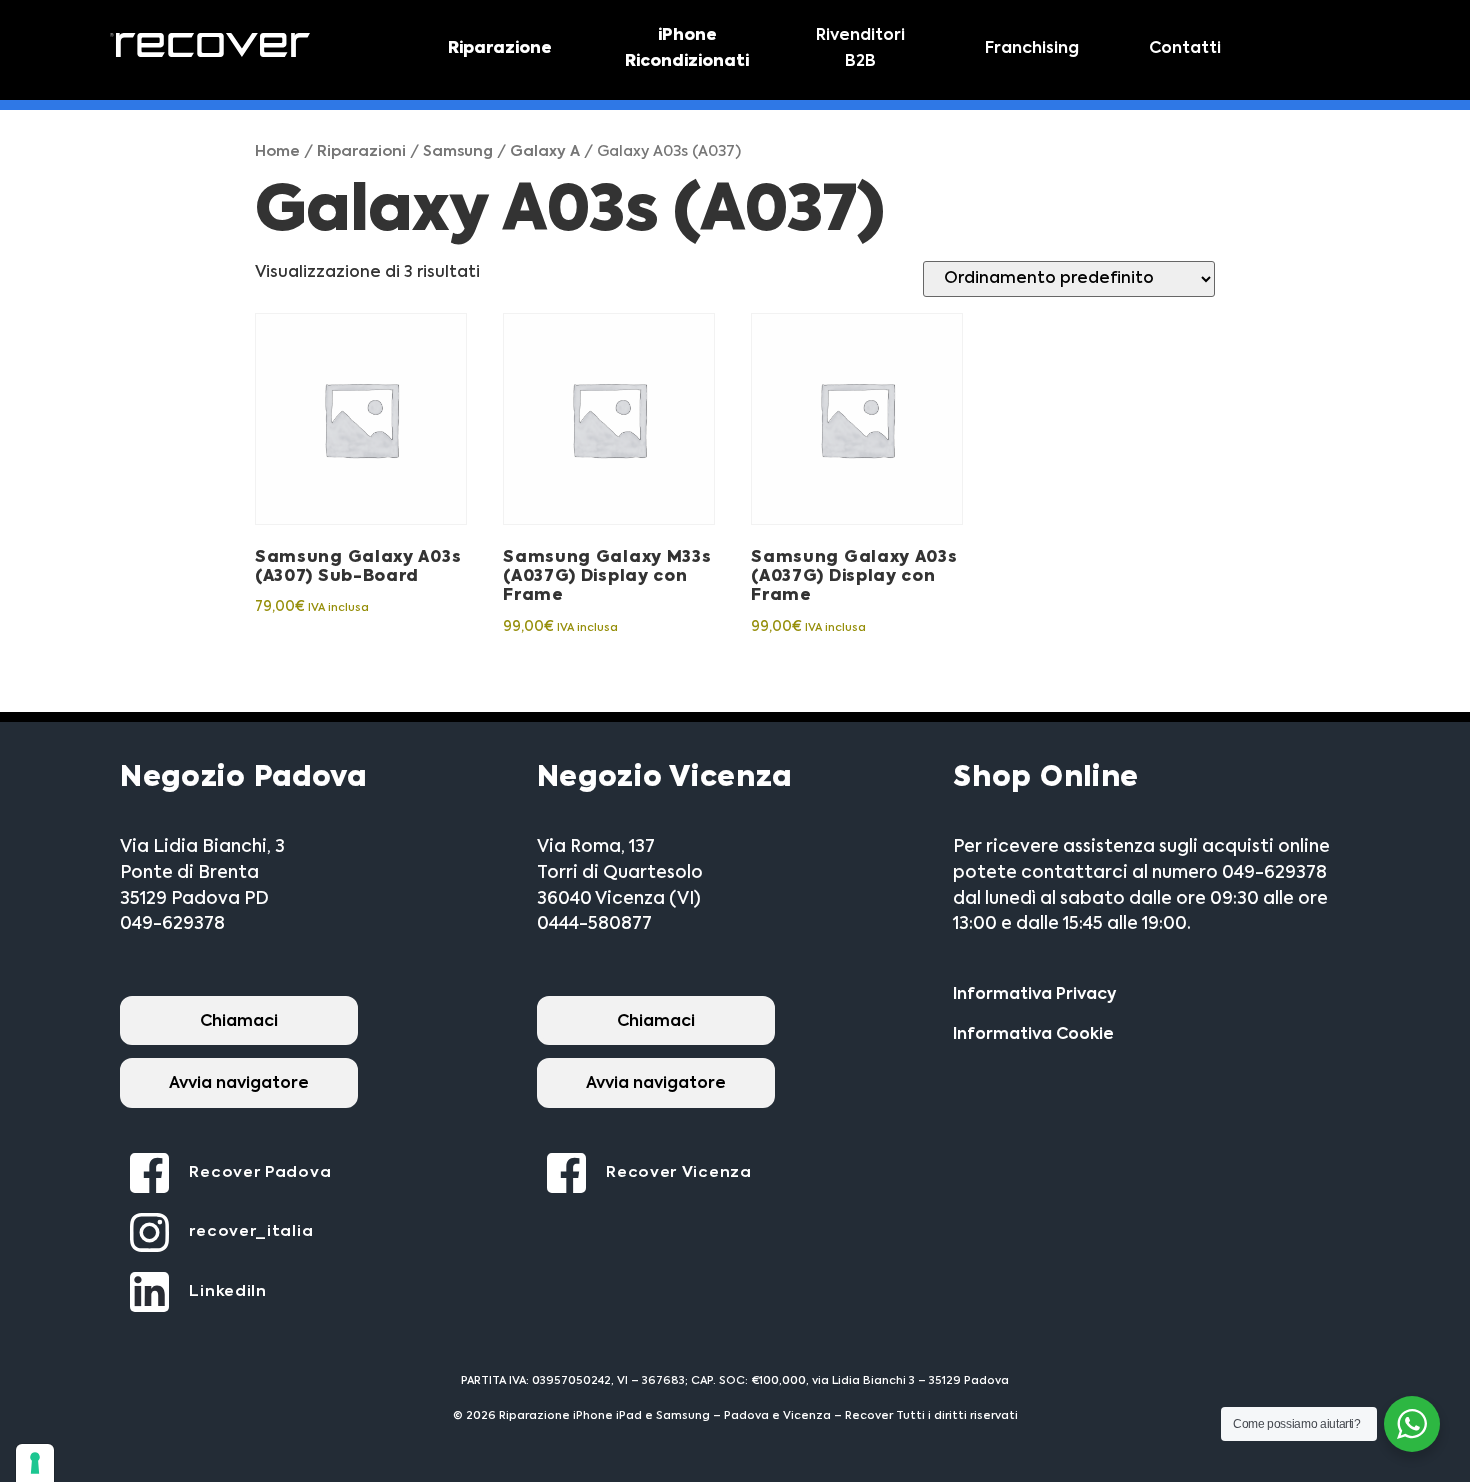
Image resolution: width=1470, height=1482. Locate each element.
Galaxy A (545, 152)
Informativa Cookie (1033, 1035)
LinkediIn (227, 1291)
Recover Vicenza (679, 1172)
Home (277, 152)
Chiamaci (239, 1022)
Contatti (1185, 49)
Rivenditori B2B (860, 49)
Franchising (1032, 49)
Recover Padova (260, 1172)
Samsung (458, 152)
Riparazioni (361, 152)
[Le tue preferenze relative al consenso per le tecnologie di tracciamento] (35, 1463)
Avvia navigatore (239, 1084)
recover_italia (251, 1231)
